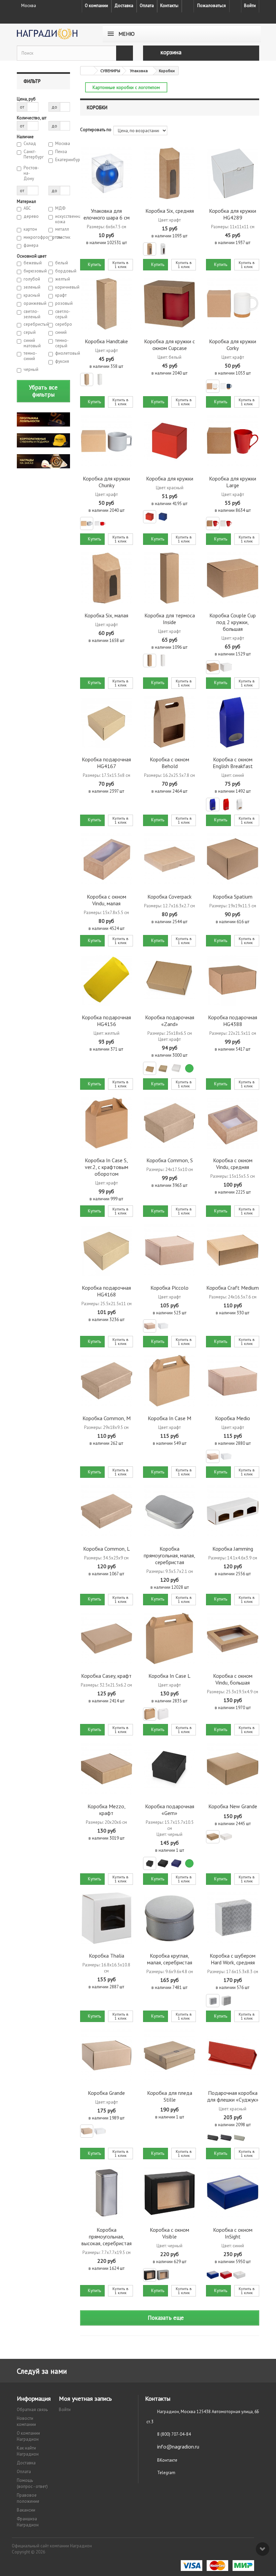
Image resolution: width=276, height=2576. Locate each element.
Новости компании (26, 2421)
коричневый (63, 287)
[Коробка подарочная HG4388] (232, 980)
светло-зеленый (31, 314)
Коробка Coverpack (169, 897)
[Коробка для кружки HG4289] (232, 173)
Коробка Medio (233, 1418)
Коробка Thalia (107, 1956)
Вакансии (26, 2510)
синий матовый (31, 343)
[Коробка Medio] (232, 1381)
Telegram (166, 2473)
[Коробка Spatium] (232, 859)
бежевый (31, 263)
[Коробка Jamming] (232, 1511)
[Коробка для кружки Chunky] (107, 441)
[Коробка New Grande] (232, 1769)
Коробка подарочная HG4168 (106, 1291)
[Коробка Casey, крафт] (107, 1638)
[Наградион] (54, 34)
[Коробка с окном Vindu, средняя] (232, 1123)
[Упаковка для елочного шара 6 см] (107, 173)
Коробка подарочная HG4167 (106, 763)
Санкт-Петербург (31, 154)
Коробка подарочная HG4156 (106, 1021)
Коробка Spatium (233, 897)
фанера (31, 245)
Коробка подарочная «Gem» (170, 1810)
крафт (61, 295)
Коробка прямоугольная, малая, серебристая (169, 1555)
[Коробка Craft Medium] (232, 1250)
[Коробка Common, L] (107, 1511)
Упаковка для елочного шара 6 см (107, 214)
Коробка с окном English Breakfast (233, 763)
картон (30, 229)
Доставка (124, 6)
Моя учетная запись (85, 2398)
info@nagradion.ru (178, 2447)
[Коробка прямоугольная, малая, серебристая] (169, 1511)
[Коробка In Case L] (169, 1638)
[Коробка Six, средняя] (169, 173)
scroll (263, 2549)
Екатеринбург (63, 160)
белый (62, 263)
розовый (63, 303)
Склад (30, 144)
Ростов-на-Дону (31, 173)
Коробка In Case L (169, 1676)
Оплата (147, 6)
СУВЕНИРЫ (110, 71)
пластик (63, 237)
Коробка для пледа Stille (170, 2096)
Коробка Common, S (170, 1160)
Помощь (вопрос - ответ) (32, 2483)
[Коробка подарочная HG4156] (107, 980)
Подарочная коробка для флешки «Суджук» (233, 2096)
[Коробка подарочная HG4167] (107, 722)
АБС (27, 208)
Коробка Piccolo (169, 1288)
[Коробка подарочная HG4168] (107, 1250)
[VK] (235, 6)
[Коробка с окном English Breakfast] (232, 722)
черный (31, 370)
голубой (31, 279)
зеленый (31, 287)
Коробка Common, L (107, 1549)
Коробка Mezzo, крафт (107, 1810)
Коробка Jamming (233, 1549)
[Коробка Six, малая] (107, 578)
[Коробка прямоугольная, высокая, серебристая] (107, 2192)
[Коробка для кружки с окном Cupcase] (169, 304)
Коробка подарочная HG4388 (233, 1021)
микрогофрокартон (31, 237)
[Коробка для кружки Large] (232, 441)
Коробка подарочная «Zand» (170, 1021)
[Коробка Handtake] (107, 304)
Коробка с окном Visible (169, 2233)
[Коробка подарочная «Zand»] (169, 980)
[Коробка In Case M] (169, 1381)
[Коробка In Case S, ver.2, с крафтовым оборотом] (107, 1123)
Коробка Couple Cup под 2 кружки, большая (233, 622)
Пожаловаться (212, 6)
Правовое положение (28, 2498)
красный (31, 295)
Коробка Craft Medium (233, 1288)
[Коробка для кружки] (169, 441)
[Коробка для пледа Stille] (169, 2055)
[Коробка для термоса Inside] (169, 578)
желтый (63, 279)
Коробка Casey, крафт (106, 1676)
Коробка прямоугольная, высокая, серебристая (107, 2236)
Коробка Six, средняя (170, 211)
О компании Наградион (28, 2436)
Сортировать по (96, 130)
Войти (250, 6)
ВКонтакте (167, 2460)
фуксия (62, 361)
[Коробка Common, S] (169, 1123)
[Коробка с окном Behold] (169, 722)
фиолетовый (63, 353)
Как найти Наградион (28, 2451)
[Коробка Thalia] (107, 1918)
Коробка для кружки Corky (233, 345)
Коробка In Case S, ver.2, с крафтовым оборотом (107, 1167)
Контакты (169, 6)
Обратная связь (32, 2410)
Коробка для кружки (170, 478)
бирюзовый (31, 271)
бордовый (63, 271)
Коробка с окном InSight (233, 2233)
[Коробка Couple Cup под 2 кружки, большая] (232, 578)
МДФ (60, 208)
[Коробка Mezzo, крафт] (107, 1769)
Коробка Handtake (106, 341)
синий (61, 332)
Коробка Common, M (107, 1418)
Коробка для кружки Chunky (106, 482)
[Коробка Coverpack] (169, 859)
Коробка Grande (106, 2093)
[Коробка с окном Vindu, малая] (107, 859)
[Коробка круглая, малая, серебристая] (169, 1918)
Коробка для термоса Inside (170, 619)
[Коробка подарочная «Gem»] (169, 1769)
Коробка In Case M (169, 1418)
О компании (96, 6)
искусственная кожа (63, 219)
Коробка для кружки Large (233, 482)
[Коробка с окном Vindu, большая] (232, 1638)
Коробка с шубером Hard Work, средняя (233, 1959)
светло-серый (63, 314)
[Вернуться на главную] (87, 71)
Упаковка (139, 71)
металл (62, 229)
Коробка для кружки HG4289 (233, 214)
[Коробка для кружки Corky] (232, 304)
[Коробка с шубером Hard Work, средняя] (232, 1918)
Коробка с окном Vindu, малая (107, 900)
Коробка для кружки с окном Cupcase (169, 345)
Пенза (61, 152)
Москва (63, 144)
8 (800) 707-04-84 (174, 2434)
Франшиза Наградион (28, 2522)
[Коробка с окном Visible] (169, 2192)
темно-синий (30, 356)
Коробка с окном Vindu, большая (233, 1679)
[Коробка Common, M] (107, 1381)
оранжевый (31, 303)
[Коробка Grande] (107, 2055)
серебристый (31, 324)
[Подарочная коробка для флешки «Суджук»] (232, 2055)
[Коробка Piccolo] (169, 1250)
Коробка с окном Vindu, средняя (233, 1164)
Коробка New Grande (233, 1806)
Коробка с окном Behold (169, 763)
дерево (31, 216)
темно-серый (62, 343)
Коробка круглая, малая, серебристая (170, 1959)
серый (30, 332)
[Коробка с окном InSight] (232, 2192)
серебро (63, 324)
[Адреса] (188, 6)
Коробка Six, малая (106, 615)
